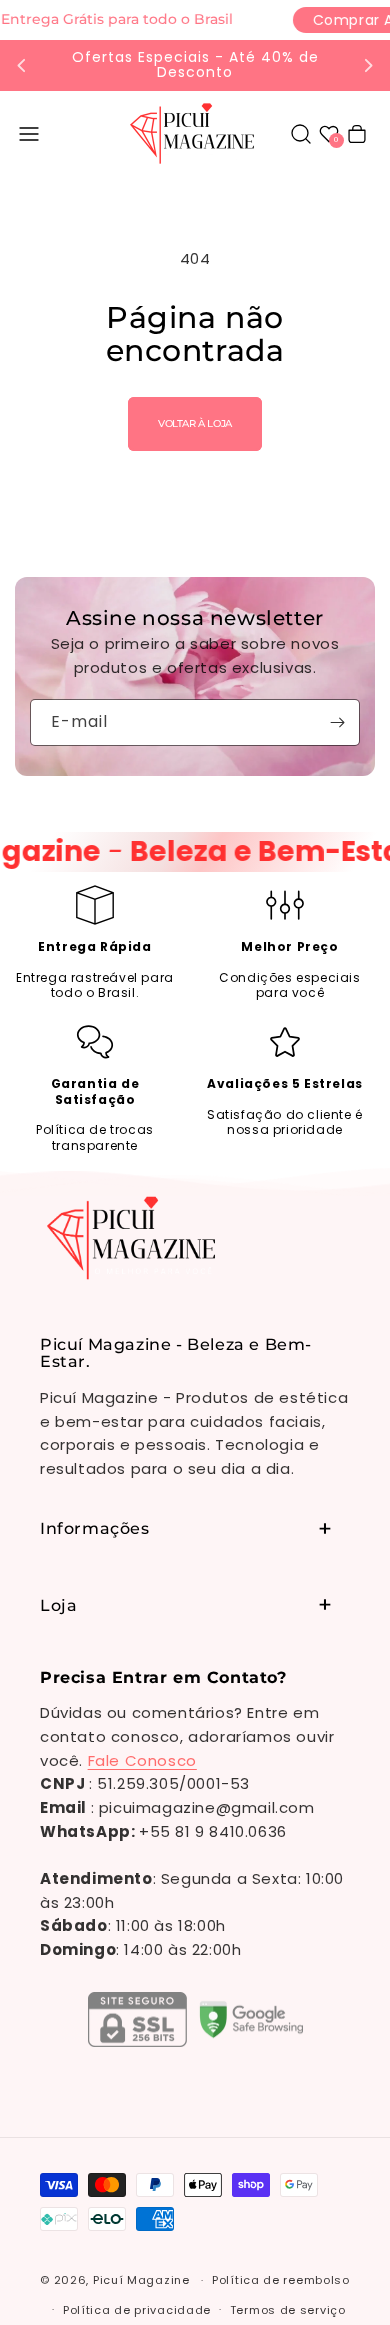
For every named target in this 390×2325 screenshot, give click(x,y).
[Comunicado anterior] (22, 65)
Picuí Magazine (141, 2280)
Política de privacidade (137, 2310)
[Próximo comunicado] (368, 65)
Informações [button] (95, 1528)
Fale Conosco (142, 1760)
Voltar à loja (195, 423)
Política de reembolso (281, 2280)
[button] (29, 134)
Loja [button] (58, 1605)
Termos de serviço (288, 2310)
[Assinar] (337, 722)
